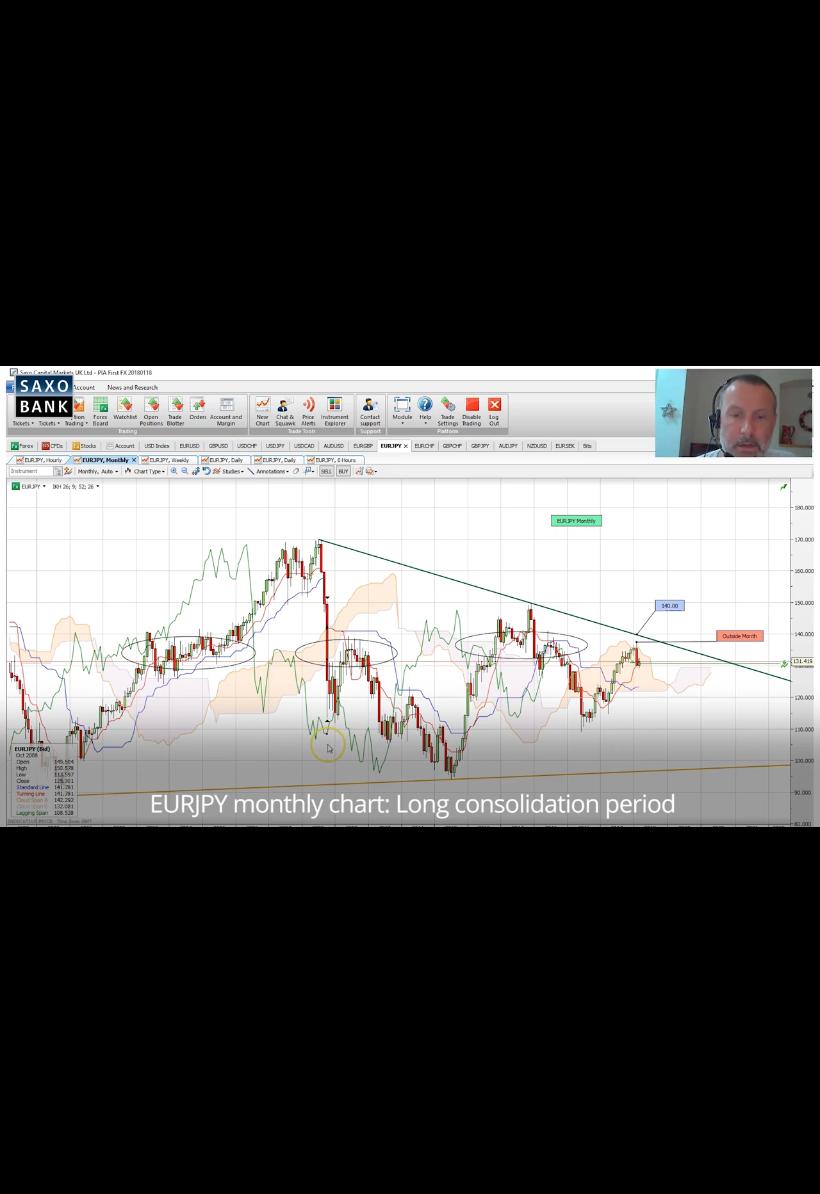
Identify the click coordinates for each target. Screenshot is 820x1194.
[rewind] (305, 597)
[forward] (515, 597)
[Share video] (788, 32)
